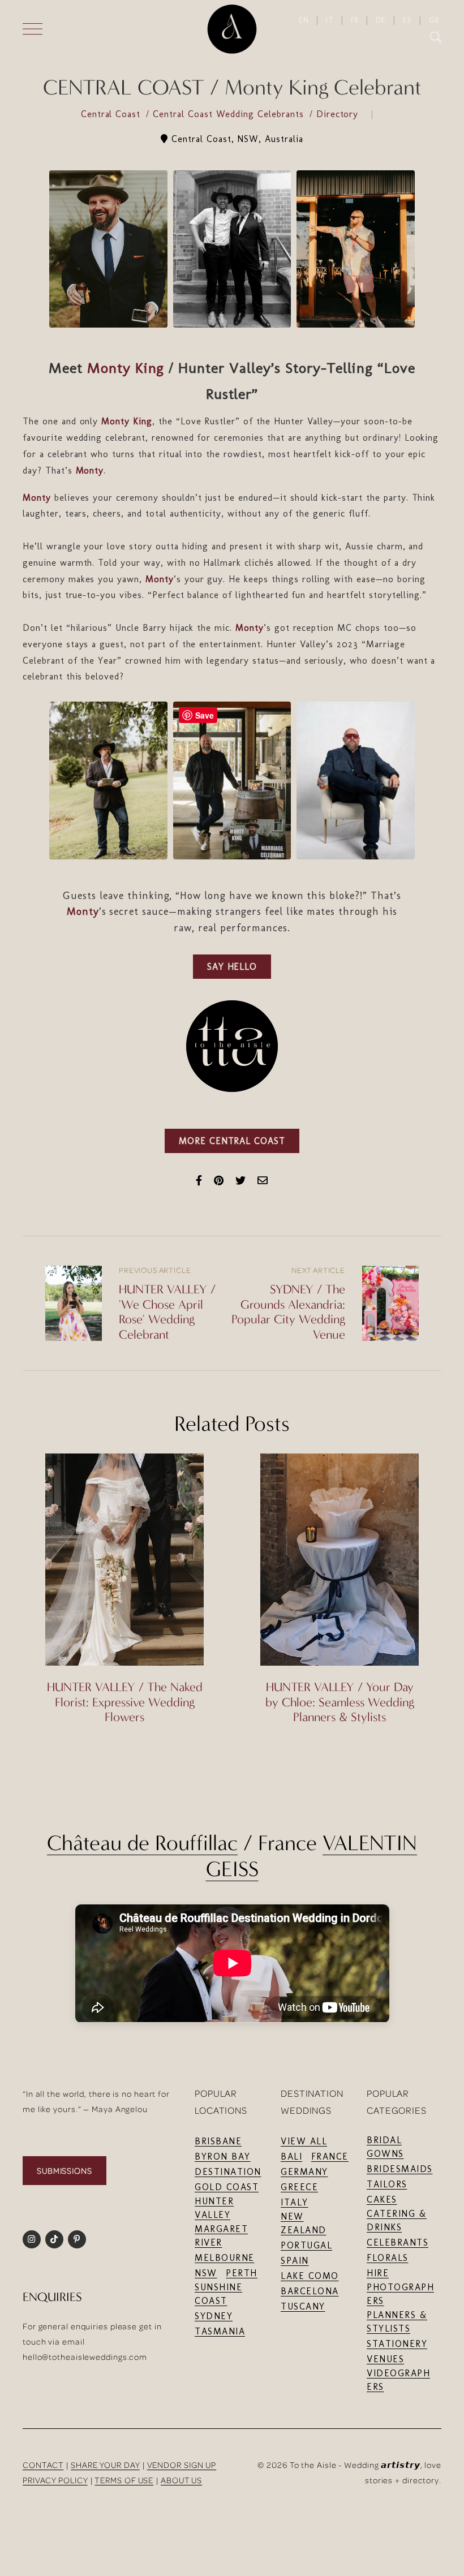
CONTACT (43, 2465)
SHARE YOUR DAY (105, 2465)
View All (304, 2141)
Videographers (398, 2380)
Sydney (214, 2316)
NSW (206, 2273)
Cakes (382, 2199)
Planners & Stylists (397, 2322)
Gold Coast (227, 2187)
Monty (90, 470)
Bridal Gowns (385, 2147)
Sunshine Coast (218, 2294)
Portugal (306, 2245)
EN (304, 20)
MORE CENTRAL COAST (232, 1141)
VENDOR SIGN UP (182, 2465)
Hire (378, 2273)
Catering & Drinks (397, 2220)
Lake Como (310, 2276)
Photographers (400, 2294)
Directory (339, 114)
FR (355, 20)
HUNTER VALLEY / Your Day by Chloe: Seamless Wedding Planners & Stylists (340, 1702)
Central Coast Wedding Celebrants (230, 114)
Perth (242, 2273)
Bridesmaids (400, 2169)
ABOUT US (181, 2480)
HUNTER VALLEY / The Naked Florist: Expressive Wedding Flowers (125, 1702)
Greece (299, 2187)
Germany (304, 2172)
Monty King (126, 368)
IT (330, 20)
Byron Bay (223, 2156)
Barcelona (310, 2291)
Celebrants (398, 2242)
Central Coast (112, 114)
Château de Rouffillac (142, 1843)
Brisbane (218, 2141)
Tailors (387, 2184)
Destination (228, 2172)
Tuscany (303, 2306)
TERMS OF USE (124, 2480)
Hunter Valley (214, 2208)
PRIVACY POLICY (55, 2480)
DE (381, 20)
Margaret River (221, 2236)
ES (407, 20)
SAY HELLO (232, 967)
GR (434, 20)
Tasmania (220, 2331)
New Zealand (304, 2223)
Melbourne (225, 2258)
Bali (291, 2156)
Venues (385, 2359)
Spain (295, 2261)
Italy (295, 2202)
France (330, 2156)
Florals (388, 2258)
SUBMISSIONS (65, 2171)
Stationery (397, 2344)
